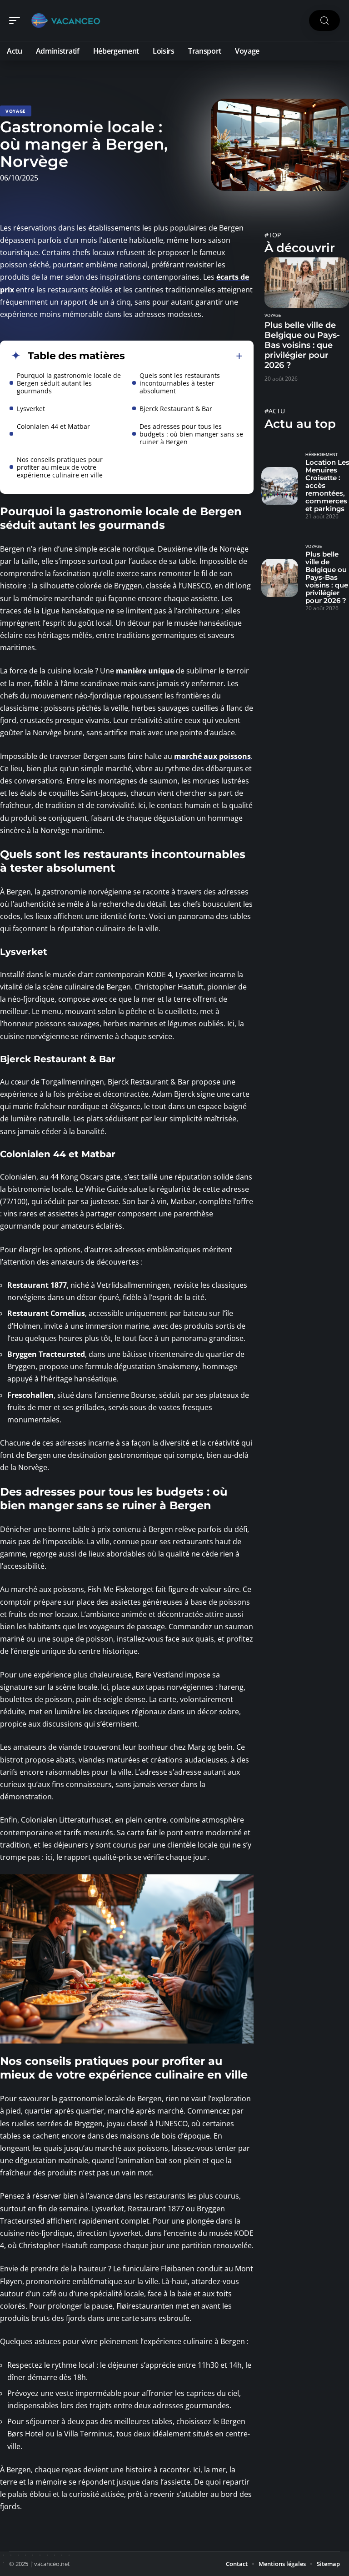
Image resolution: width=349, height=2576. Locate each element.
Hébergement (322, 455)
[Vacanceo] (65, 20)
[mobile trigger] (17, 20)
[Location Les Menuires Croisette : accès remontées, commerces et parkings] (280, 486)
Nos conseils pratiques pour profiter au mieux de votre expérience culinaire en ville (60, 467)
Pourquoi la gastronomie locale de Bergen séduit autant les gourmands (69, 383)
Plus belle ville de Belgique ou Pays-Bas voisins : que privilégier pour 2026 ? (302, 345)
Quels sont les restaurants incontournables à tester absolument (180, 383)
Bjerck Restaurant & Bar (176, 409)
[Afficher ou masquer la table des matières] (184, 356)
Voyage (16, 111)
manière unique (145, 671)
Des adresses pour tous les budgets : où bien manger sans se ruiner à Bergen (191, 434)
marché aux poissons (212, 756)
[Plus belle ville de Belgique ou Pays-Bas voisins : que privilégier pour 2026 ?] (307, 283)
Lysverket (31, 409)
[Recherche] (324, 21)
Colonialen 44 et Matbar (53, 426)
